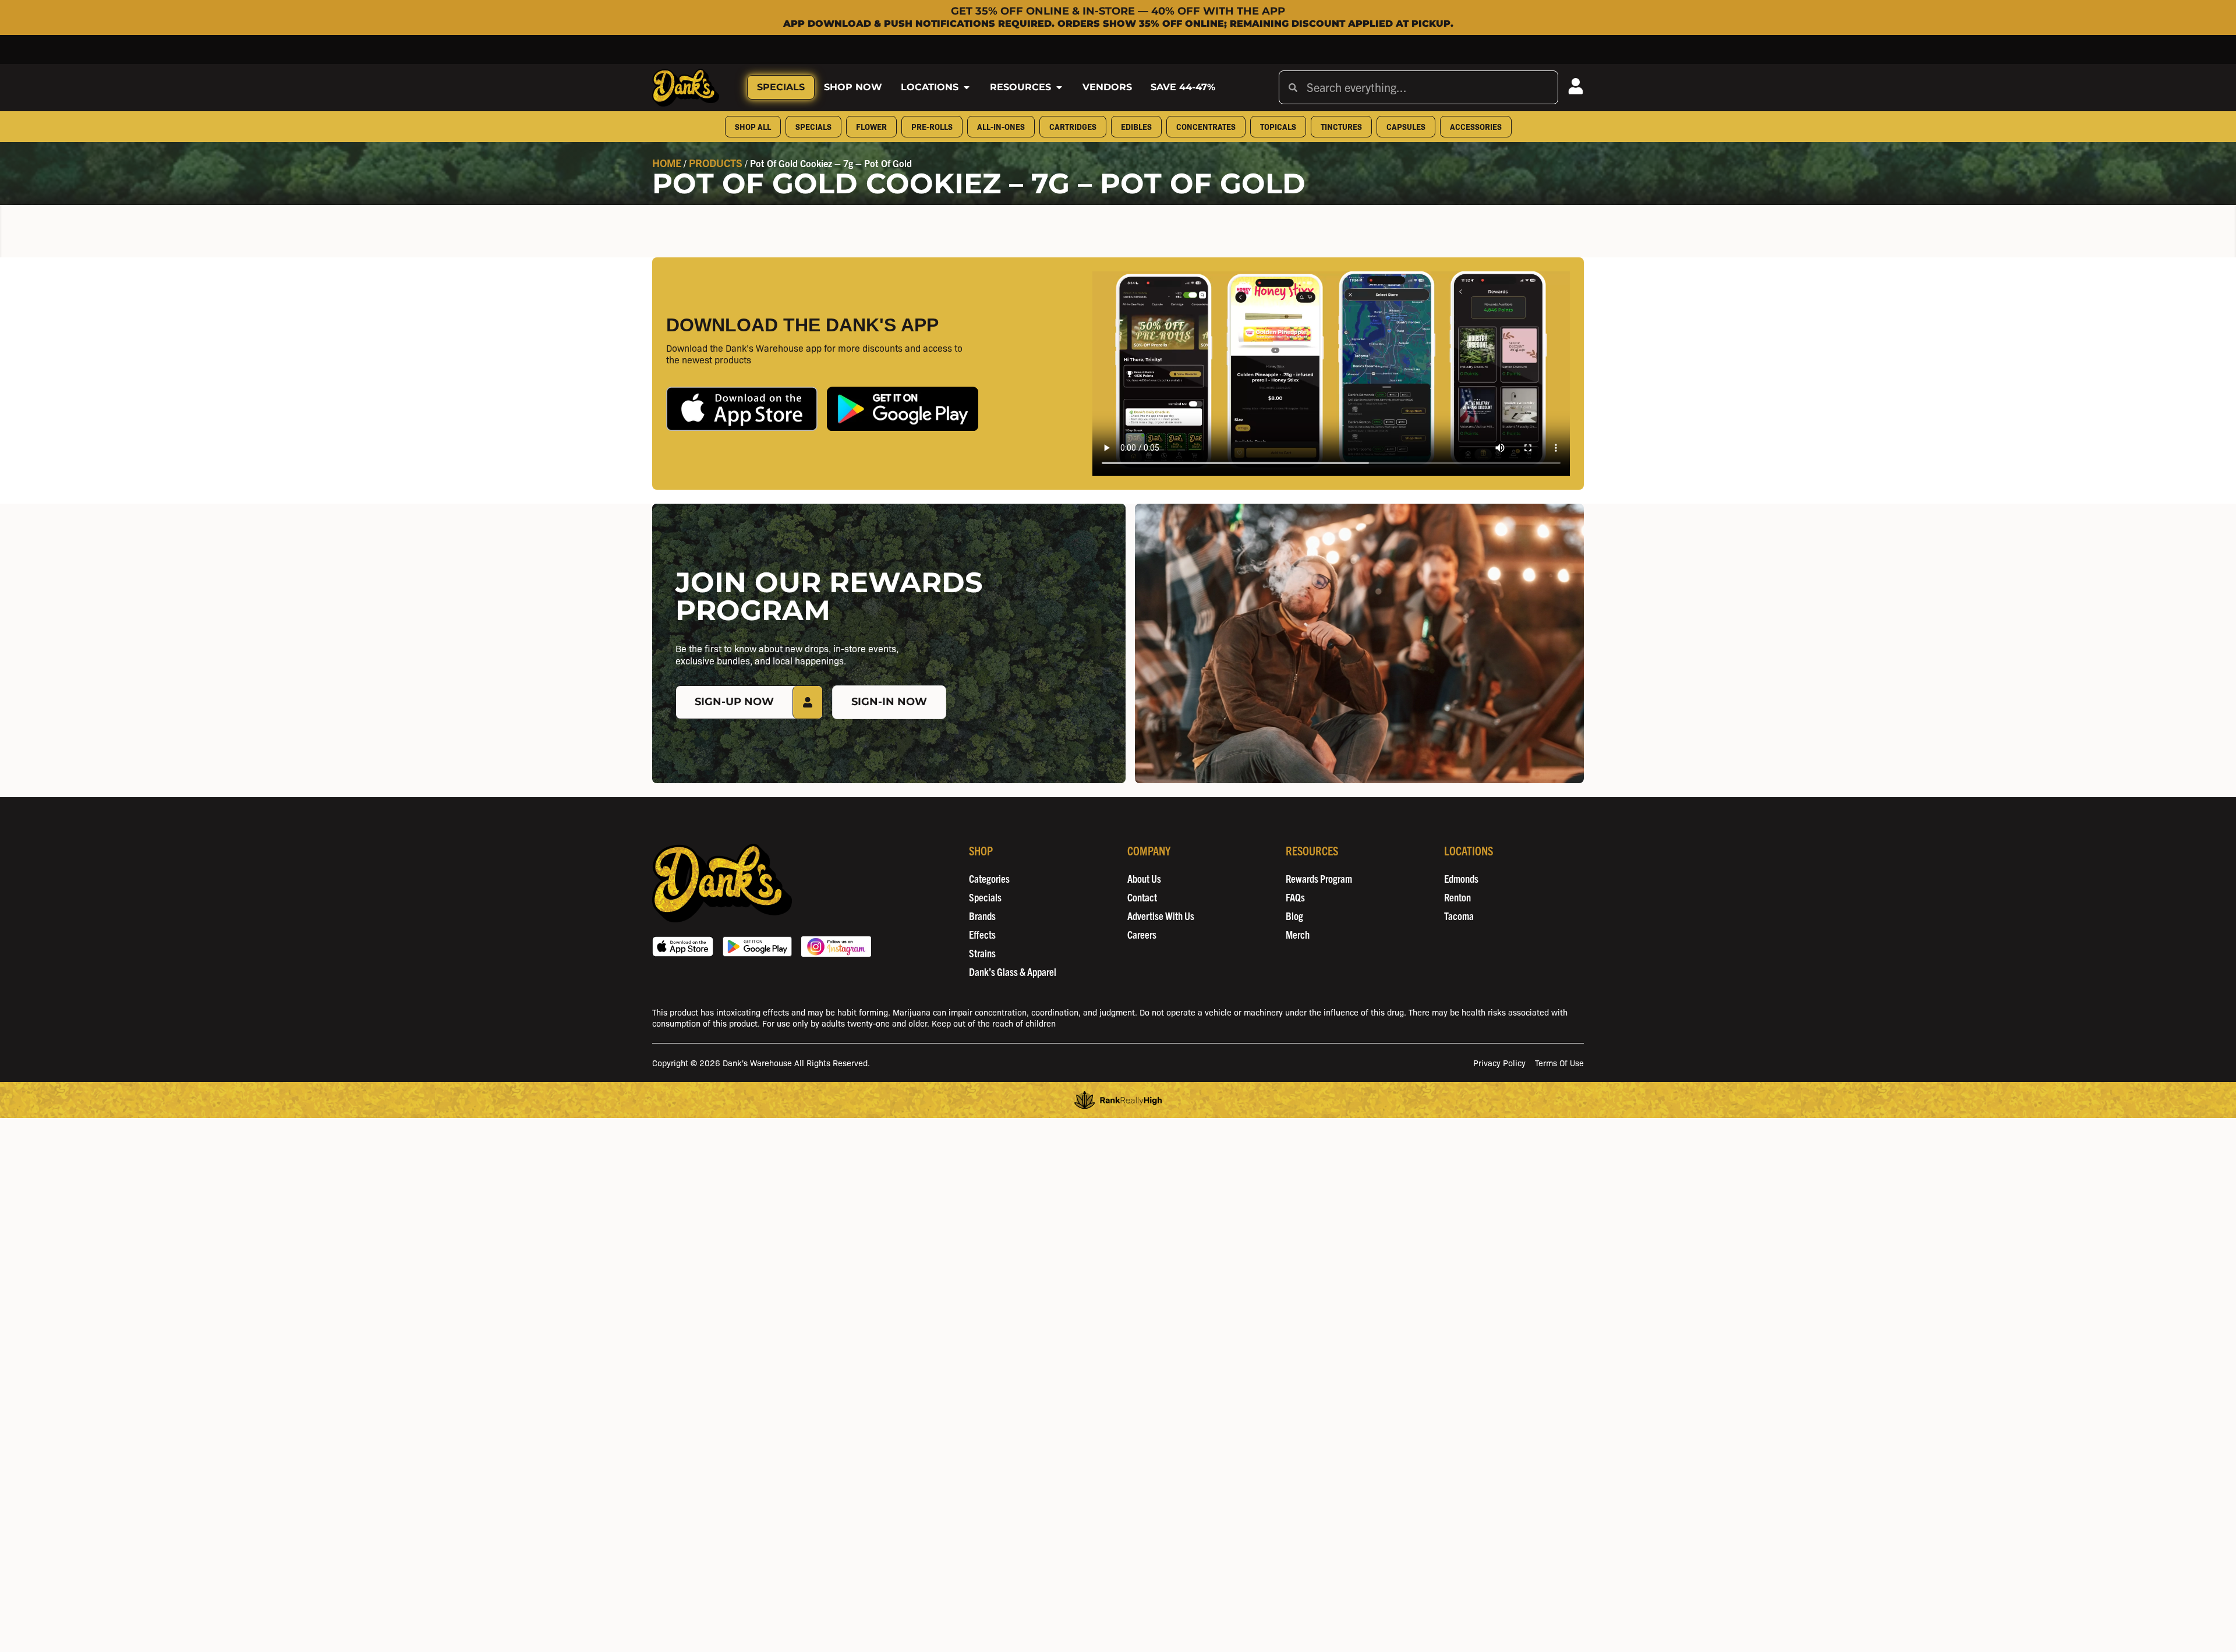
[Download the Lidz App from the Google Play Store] (903, 408)
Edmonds (1461, 878)
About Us (1144, 878)
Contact (1142, 897)
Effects (982, 934)
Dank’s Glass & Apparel (1013, 972)
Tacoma (1459, 916)
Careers (1142, 934)
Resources (1020, 87)
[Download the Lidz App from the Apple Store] (742, 408)
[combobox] (1427, 87)
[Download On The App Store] (683, 947)
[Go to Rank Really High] (1118, 1100)
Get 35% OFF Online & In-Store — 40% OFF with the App (1118, 11)
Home (667, 163)
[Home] (722, 883)
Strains (982, 953)
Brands (982, 916)
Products (716, 163)
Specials (781, 87)
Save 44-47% (1183, 87)
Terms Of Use (1559, 1062)
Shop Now (853, 87)
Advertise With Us (1161, 916)
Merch (1298, 934)
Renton (1457, 897)
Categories (989, 878)
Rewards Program (1319, 878)
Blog (1294, 916)
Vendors (1107, 87)
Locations (930, 87)
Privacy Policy (1499, 1062)
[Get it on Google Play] (757, 947)
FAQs (1295, 897)
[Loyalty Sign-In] (1576, 86)
